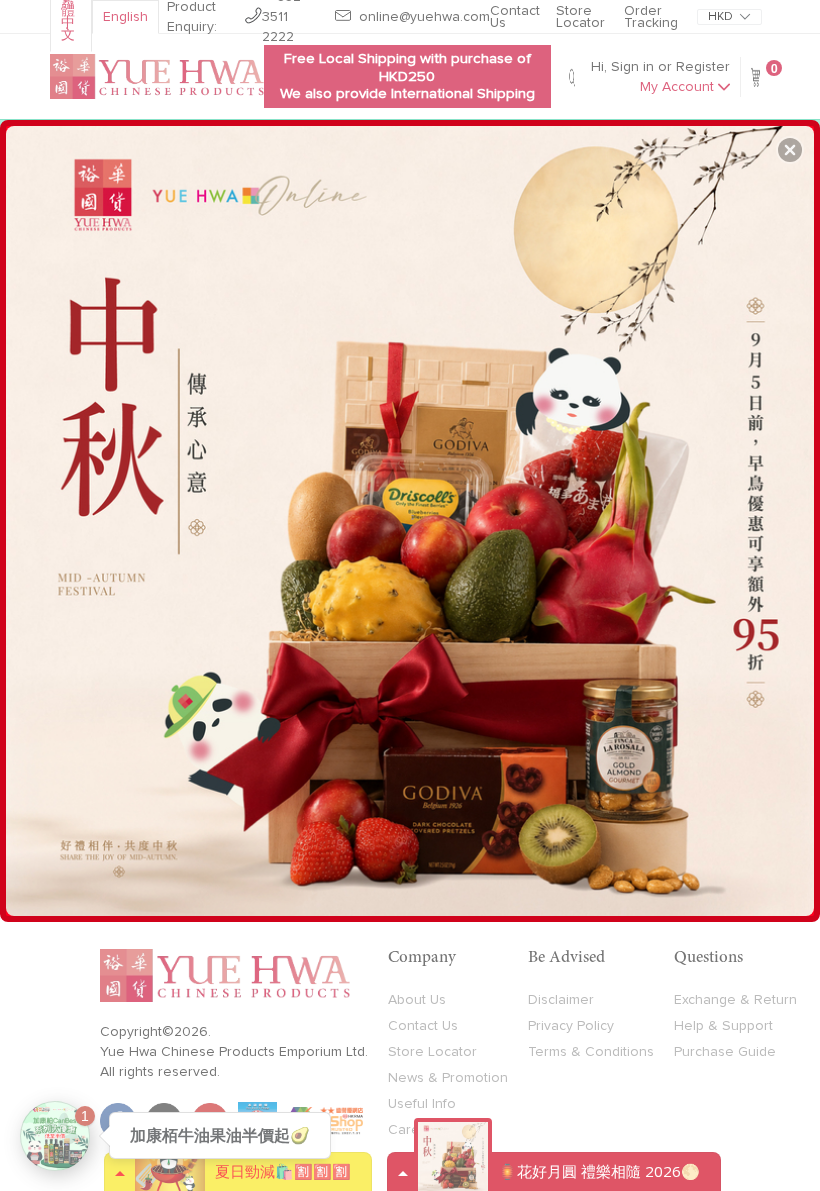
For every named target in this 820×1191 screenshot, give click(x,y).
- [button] (412, 513)
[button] (790, 150)
